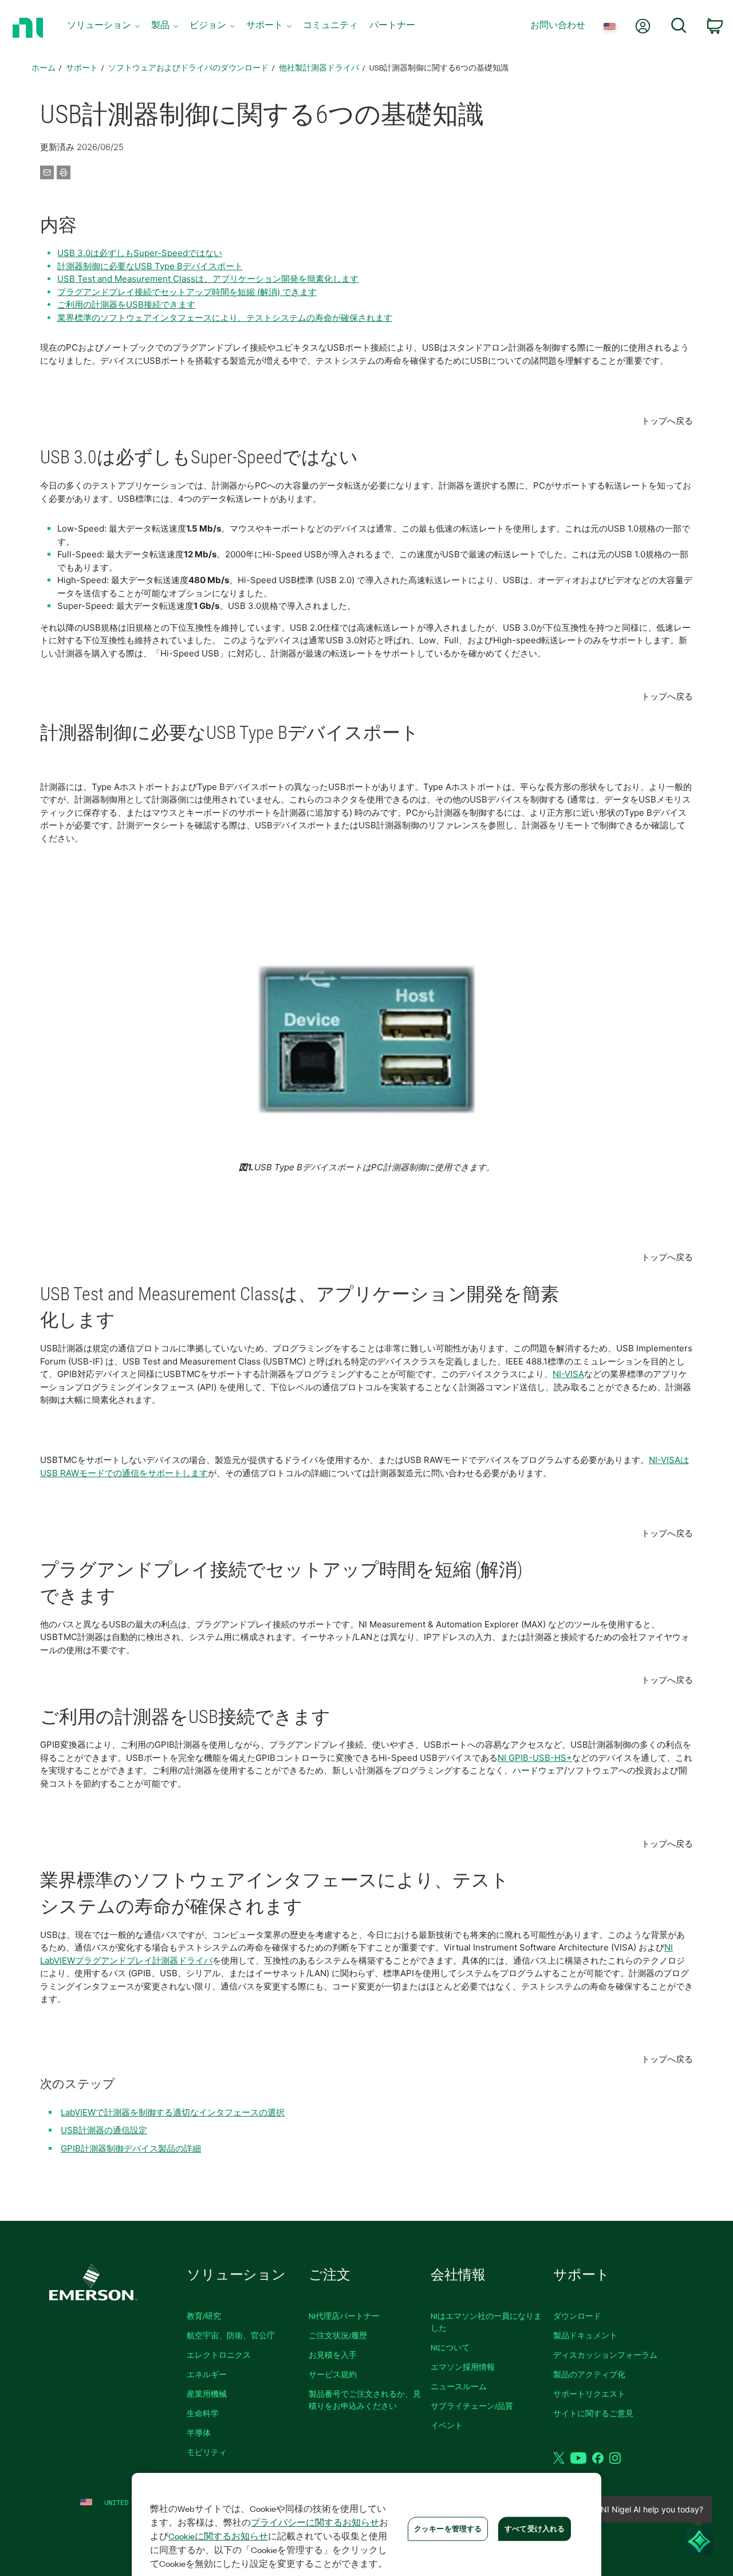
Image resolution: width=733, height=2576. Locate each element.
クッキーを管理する (448, 2528)
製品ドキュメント (585, 2335)
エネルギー (207, 2374)
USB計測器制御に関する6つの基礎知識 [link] (439, 67)
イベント (447, 2425)
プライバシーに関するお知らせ (315, 2522)
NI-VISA (568, 1374)
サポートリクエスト (589, 2394)
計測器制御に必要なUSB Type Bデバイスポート (150, 266)
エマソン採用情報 (463, 2367)
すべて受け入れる (535, 2528)
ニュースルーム (459, 2386)
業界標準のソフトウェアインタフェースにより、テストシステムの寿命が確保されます (225, 318)
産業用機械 (207, 2394)
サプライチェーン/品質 (472, 2406)
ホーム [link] (44, 67)
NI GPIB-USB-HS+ (535, 1758)
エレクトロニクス (219, 2355)
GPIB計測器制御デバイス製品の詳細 (131, 2148)
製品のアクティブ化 (589, 2374)
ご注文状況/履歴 (338, 2335)
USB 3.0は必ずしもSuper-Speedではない (140, 253)
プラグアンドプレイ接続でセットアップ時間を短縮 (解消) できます (187, 292)
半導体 (199, 2433)
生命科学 (203, 2413)
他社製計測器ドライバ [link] (319, 67)
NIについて (450, 2347)
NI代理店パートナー (344, 2316)
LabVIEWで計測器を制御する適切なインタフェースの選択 (173, 2112)
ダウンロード (577, 2316)
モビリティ (207, 2452)
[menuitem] (103, 28)
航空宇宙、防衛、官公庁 (231, 2335)
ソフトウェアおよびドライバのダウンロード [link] (188, 67)
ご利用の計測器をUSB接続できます (126, 304)
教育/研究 (204, 2316)
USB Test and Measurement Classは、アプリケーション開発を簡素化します (208, 279)
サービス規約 (333, 2374)
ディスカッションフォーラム (605, 2355)
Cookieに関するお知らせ (218, 2536)
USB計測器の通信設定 (104, 2130)
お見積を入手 (333, 2355)
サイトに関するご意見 (593, 2413)
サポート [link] (82, 67)
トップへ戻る (667, 421)
